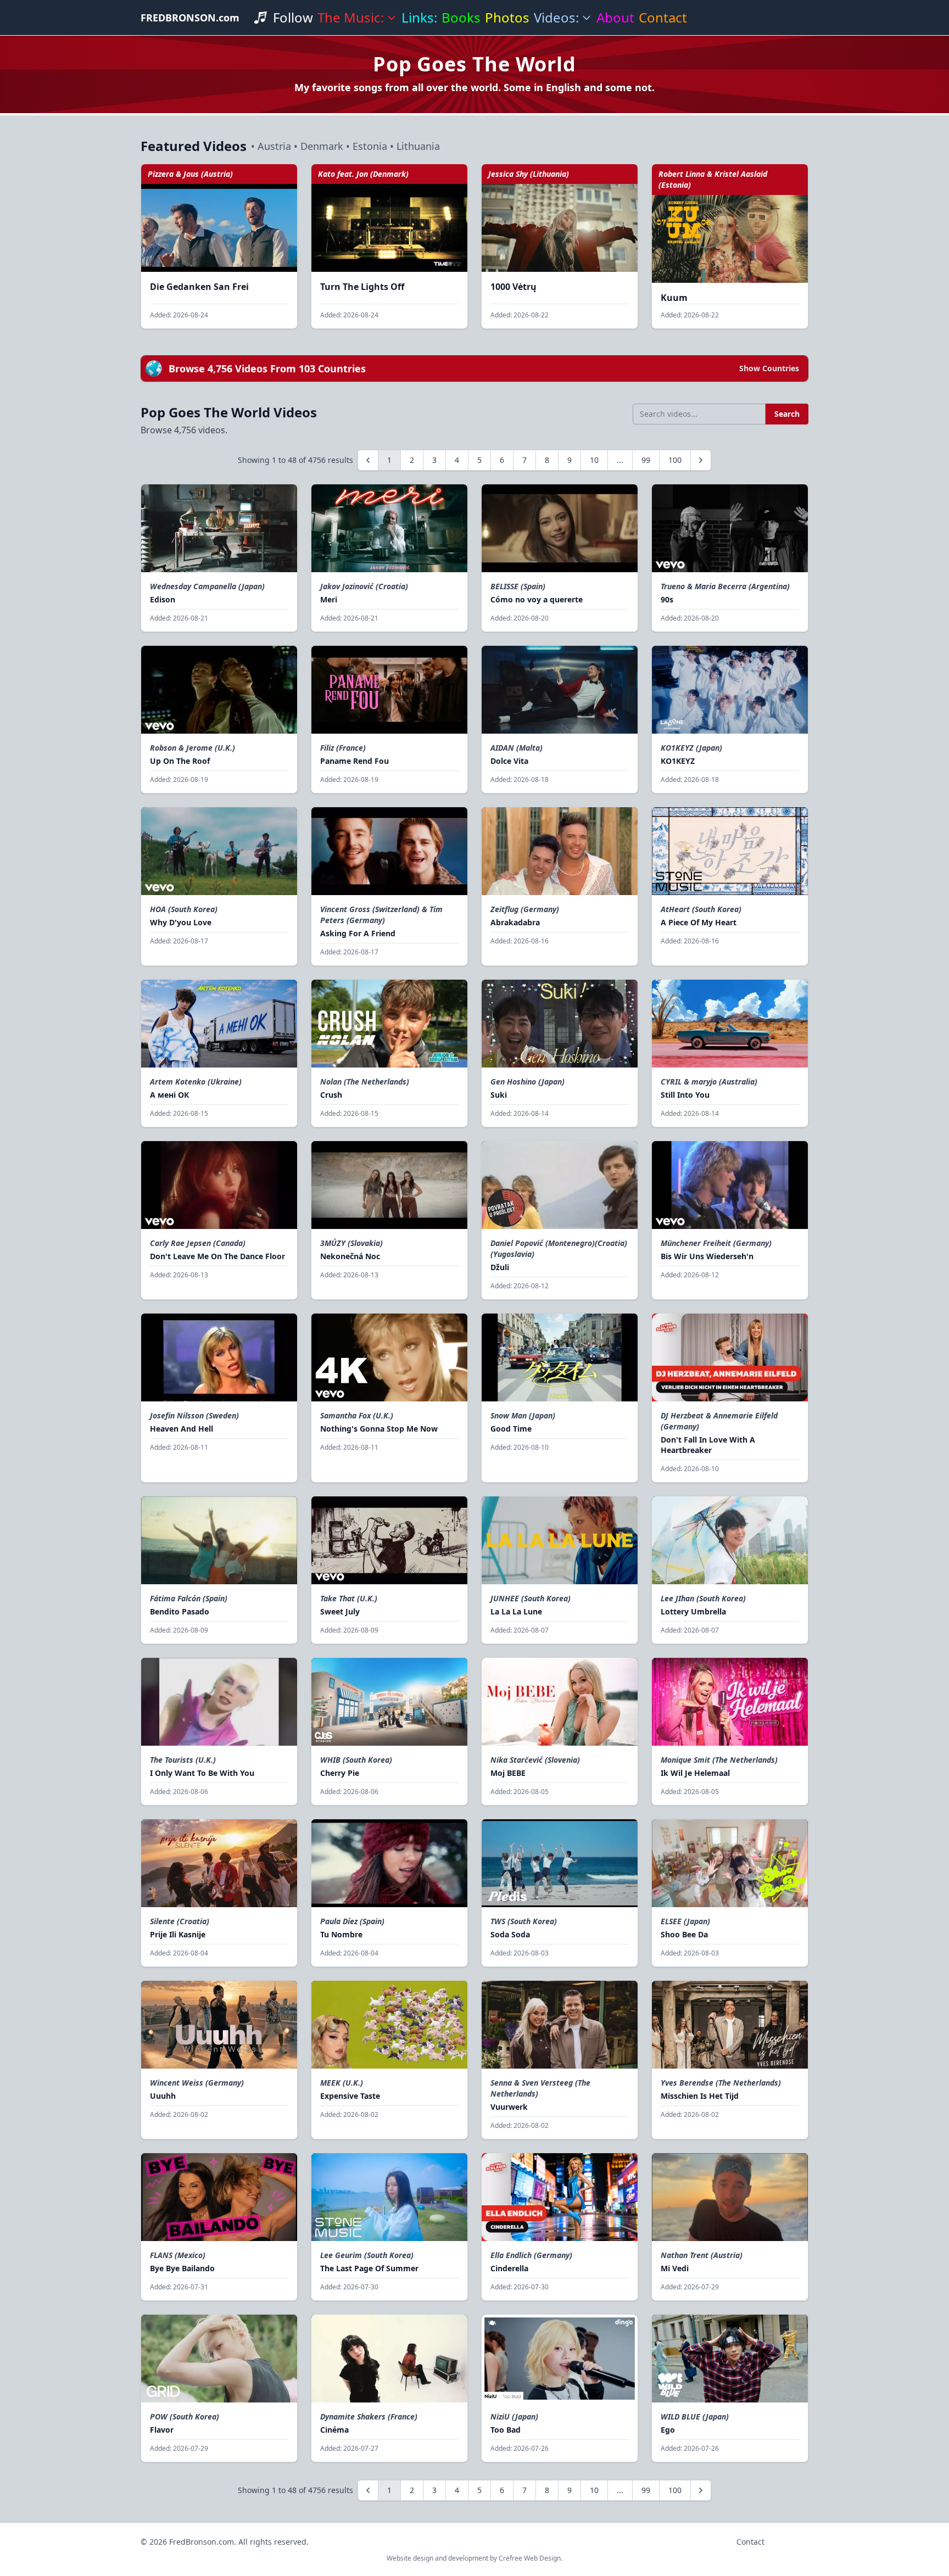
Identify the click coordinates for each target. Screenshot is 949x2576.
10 (594, 460)
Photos (507, 18)
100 (675, 460)
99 (646, 460)
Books (461, 18)
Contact (663, 18)
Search (787, 414)
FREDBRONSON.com (190, 18)
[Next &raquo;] (701, 460)
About (615, 18)
